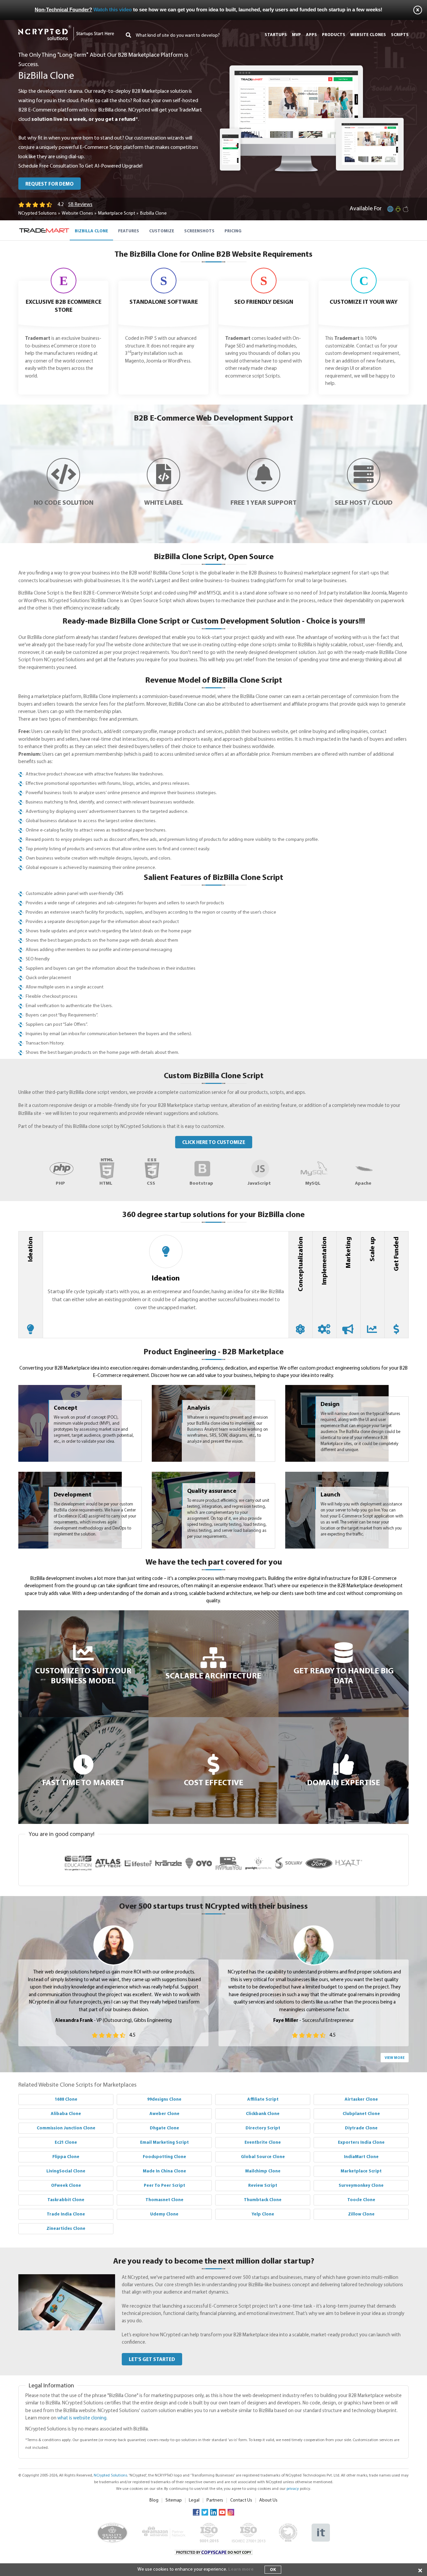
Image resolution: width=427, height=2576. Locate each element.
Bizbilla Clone (91, 231)
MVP (296, 35)
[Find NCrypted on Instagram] (231, 2512)
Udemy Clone (164, 2214)
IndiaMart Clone (361, 2157)
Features (129, 231)
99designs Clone (164, 2099)
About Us (268, 2500)
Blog (154, 2500)
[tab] (31, 1285)
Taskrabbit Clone (66, 2200)
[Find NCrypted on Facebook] (196, 2512)
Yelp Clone (263, 2214)
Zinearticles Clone (66, 2229)
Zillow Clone (361, 2214)
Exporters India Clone (361, 2143)
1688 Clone (66, 2099)
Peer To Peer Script (164, 2186)
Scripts (400, 35)
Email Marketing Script (164, 2143)
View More (395, 2058)
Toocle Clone (361, 2200)
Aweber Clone (164, 2114)
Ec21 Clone (66, 2143)
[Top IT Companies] (321, 2527)
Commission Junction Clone (66, 2128)
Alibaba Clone (66, 2114)
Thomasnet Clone (164, 2200)
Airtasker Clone (361, 2099)
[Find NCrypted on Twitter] (205, 2512)
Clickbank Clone (263, 2114)
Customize (162, 231)
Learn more (241, 2569)
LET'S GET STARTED (152, 2360)
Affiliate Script (263, 2099)
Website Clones (77, 213)
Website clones (368, 35)
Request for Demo (50, 184)
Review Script (263, 2186)
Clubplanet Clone (361, 2114)
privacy (293, 2489)
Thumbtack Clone (263, 2200)
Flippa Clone (66, 2157)
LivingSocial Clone (66, 2171)
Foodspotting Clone (164, 2157)
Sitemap (174, 2500)
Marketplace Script (117, 213)
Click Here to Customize (214, 1143)
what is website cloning (82, 2418)
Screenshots (199, 231)
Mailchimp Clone (263, 2171)
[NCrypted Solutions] (66, 28)
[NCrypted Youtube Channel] (222, 2512)
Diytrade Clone (361, 2128)
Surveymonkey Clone (361, 2186)
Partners (215, 2500)
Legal (194, 2500)
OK (273, 2570)
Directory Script (263, 2128)
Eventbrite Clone (263, 2143)
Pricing (233, 231)
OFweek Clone (66, 2186)
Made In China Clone (164, 2171)
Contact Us (241, 2500)
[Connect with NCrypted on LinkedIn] (213, 2512)
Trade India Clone (66, 2214)
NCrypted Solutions (38, 213)
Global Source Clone (263, 2157)
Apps (311, 35)
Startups (276, 35)
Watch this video (113, 10)
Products (334, 35)
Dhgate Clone (164, 2128)
